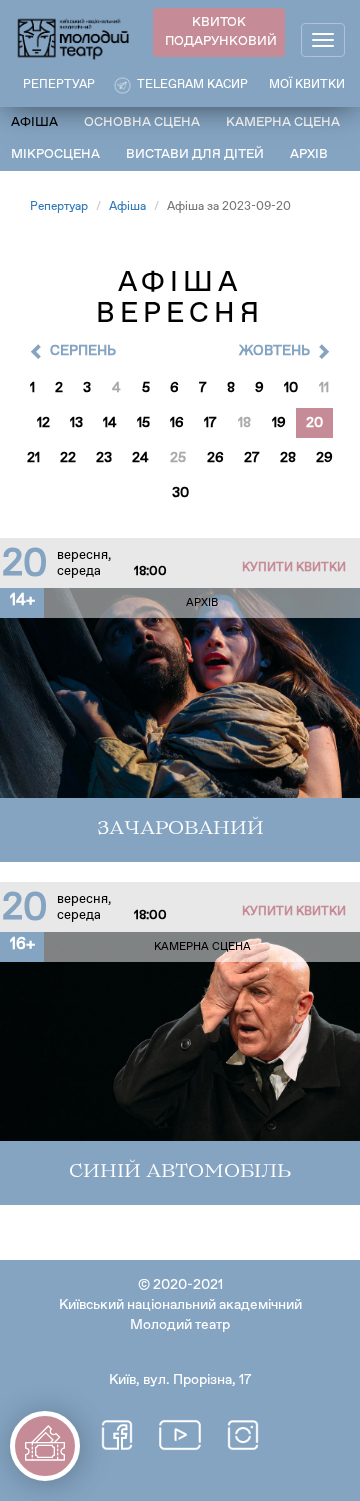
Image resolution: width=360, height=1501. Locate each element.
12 (43, 423)
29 (324, 458)
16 (177, 423)
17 (210, 423)
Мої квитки (307, 85)
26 (215, 458)
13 (76, 423)
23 (104, 458)
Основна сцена (142, 122)
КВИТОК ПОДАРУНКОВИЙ (221, 32)
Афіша (34, 122)
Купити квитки (294, 568)
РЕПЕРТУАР (59, 85)
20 (314, 423)
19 (279, 423)
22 (68, 458)
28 (288, 458)
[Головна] (74, 37)
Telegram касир (192, 85)
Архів (309, 154)
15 (143, 423)
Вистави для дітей (195, 154)
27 (252, 458)
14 (110, 423)
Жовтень (274, 351)
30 (180, 493)
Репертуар (59, 207)
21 (33, 458)
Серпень (83, 351)
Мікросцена (55, 154)
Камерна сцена (283, 122)
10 (291, 388)
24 (140, 458)
